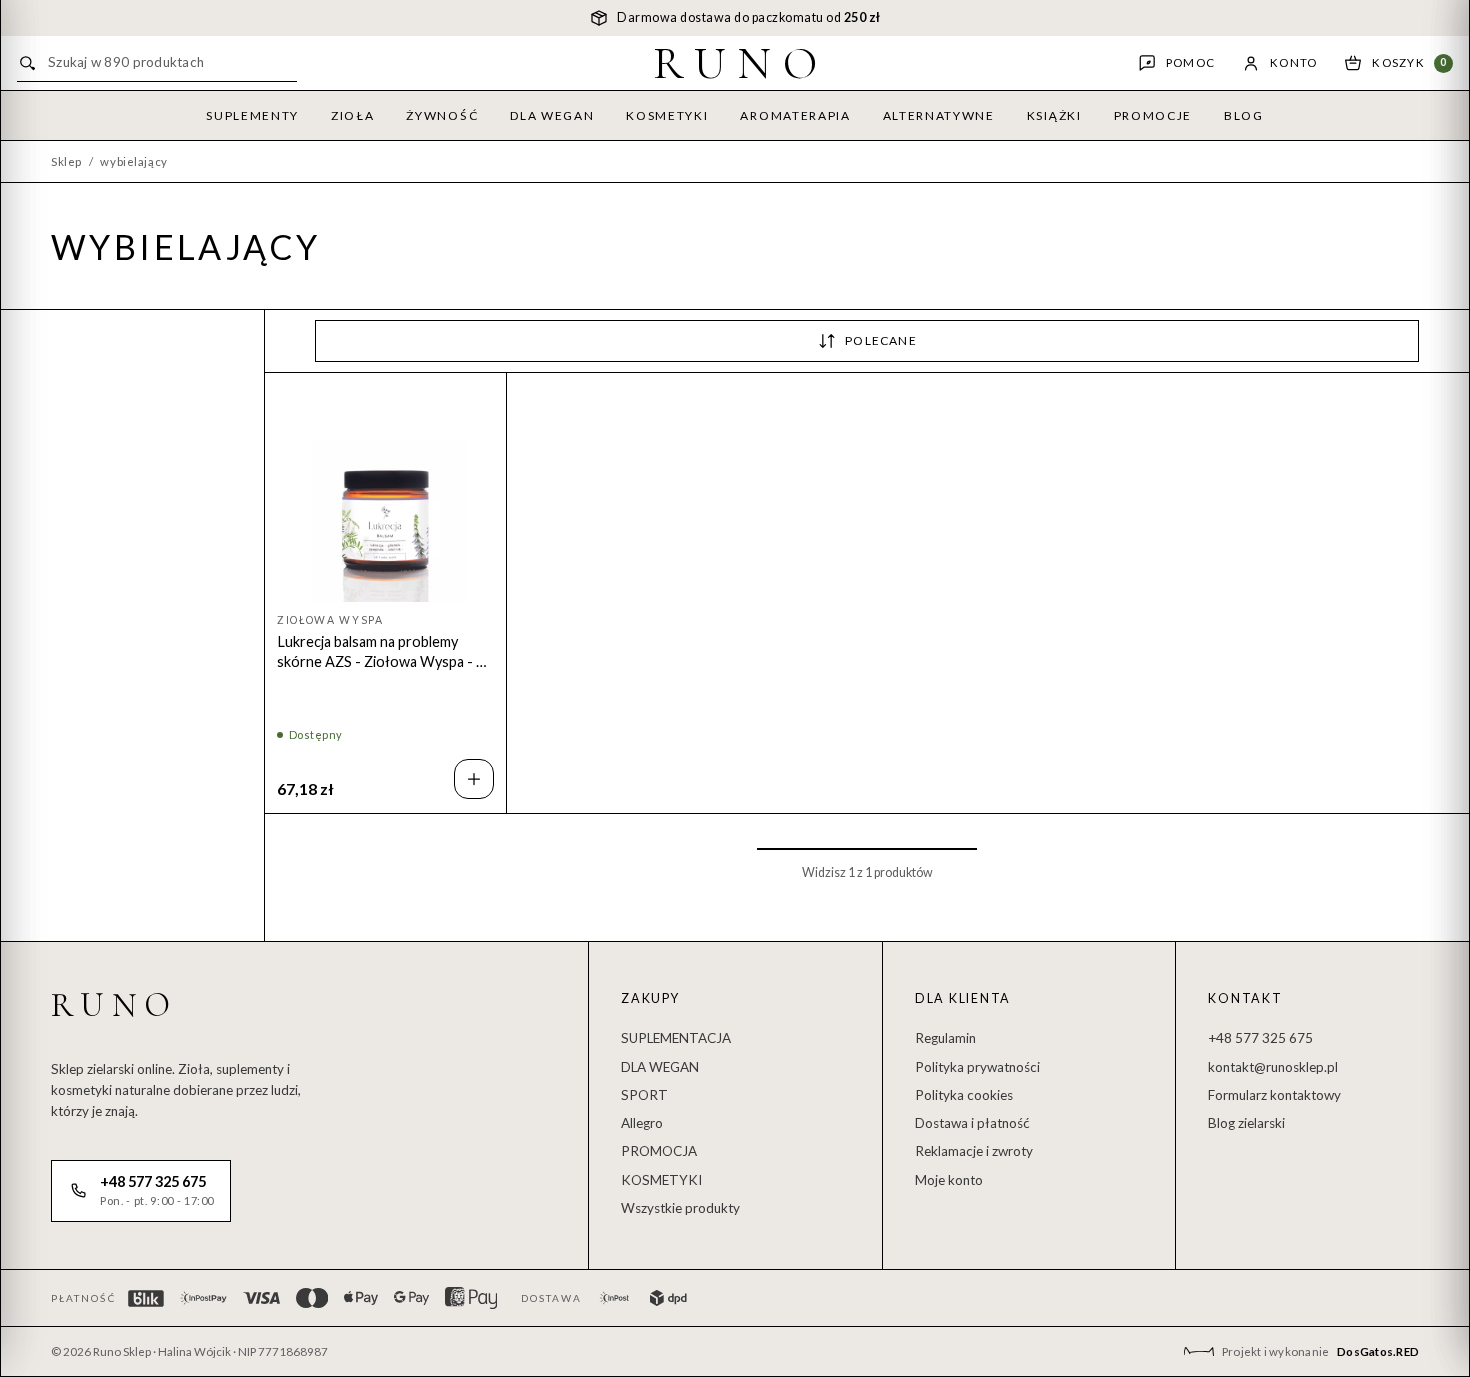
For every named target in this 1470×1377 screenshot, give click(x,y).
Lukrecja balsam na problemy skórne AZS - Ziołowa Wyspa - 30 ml (384, 652)
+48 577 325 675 (1260, 1038)
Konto (1293, 62)
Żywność (442, 115)
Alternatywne (939, 115)
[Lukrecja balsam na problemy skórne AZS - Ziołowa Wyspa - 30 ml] (385, 493)
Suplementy (252, 115)
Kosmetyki (667, 115)
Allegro (642, 1123)
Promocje (1153, 115)
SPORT (644, 1095)
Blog (1244, 115)
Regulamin (945, 1038)
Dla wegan (552, 115)
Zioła (352, 115)
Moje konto (949, 1180)
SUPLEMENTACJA (676, 1038)
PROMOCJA (659, 1151)
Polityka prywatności (977, 1067)
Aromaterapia (795, 115)
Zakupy (650, 998)
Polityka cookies (964, 1095)
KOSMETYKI (661, 1180)
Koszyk (1409, 62)
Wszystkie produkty (680, 1208)
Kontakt (1245, 998)
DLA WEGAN (660, 1067)
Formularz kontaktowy (1274, 1095)
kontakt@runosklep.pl (1273, 1067)
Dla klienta (963, 998)
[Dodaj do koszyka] (474, 779)
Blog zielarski (1246, 1123)
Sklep (66, 161)
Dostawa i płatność (972, 1123)
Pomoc (1190, 62)
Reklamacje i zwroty (974, 1151)
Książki (1054, 115)
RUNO (741, 63)
